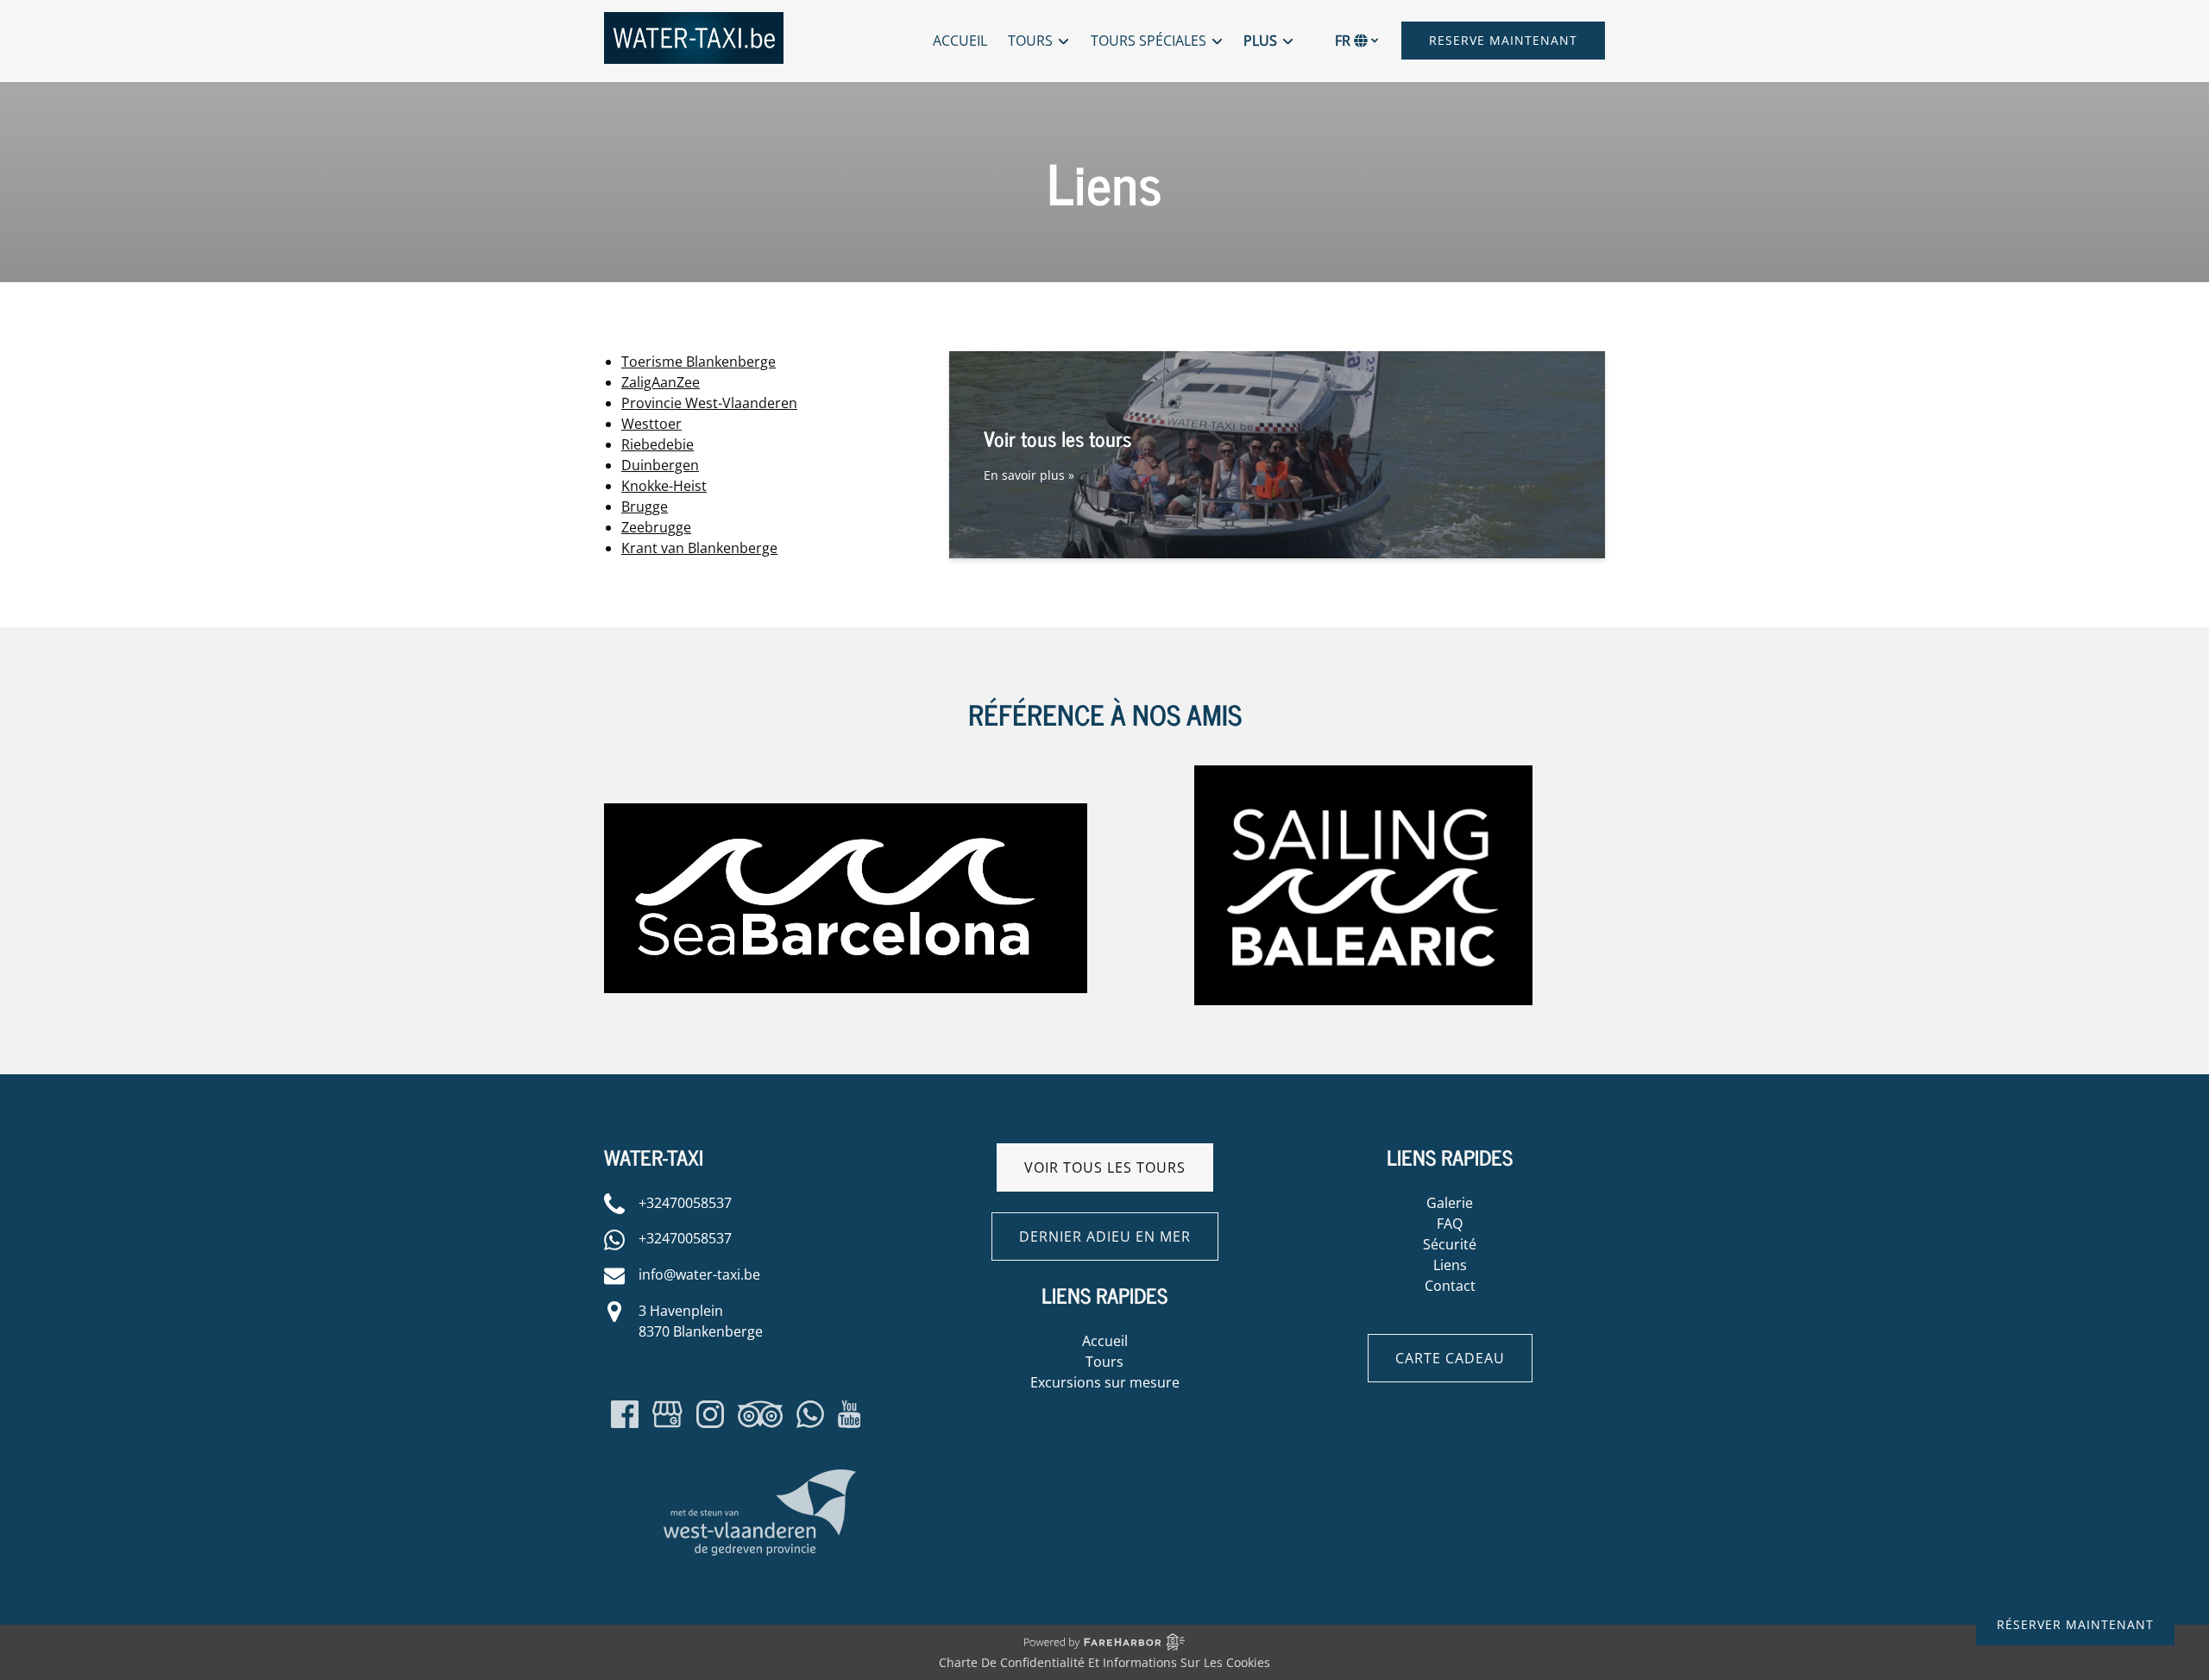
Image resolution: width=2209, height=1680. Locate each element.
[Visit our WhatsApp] (810, 1414)
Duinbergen (660, 465)
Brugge (645, 507)
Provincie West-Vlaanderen (709, 403)
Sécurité (1450, 1244)
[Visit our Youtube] (850, 1414)
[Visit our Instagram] (710, 1414)
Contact (1450, 1286)
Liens (1450, 1265)
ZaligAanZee (661, 382)
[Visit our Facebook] (625, 1414)
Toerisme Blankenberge (699, 362)
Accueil (960, 41)
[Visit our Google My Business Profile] (667, 1414)
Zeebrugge (656, 527)
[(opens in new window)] (846, 814)
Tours (1104, 1362)
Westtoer (651, 424)
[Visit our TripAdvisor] (760, 1414)
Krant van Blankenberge (699, 548)
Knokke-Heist (664, 486)
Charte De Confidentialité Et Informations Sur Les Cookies (1104, 1662)
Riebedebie (658, 444)
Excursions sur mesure (1105, 1382)
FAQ (1450, 1224)
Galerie (1450, 1203)
